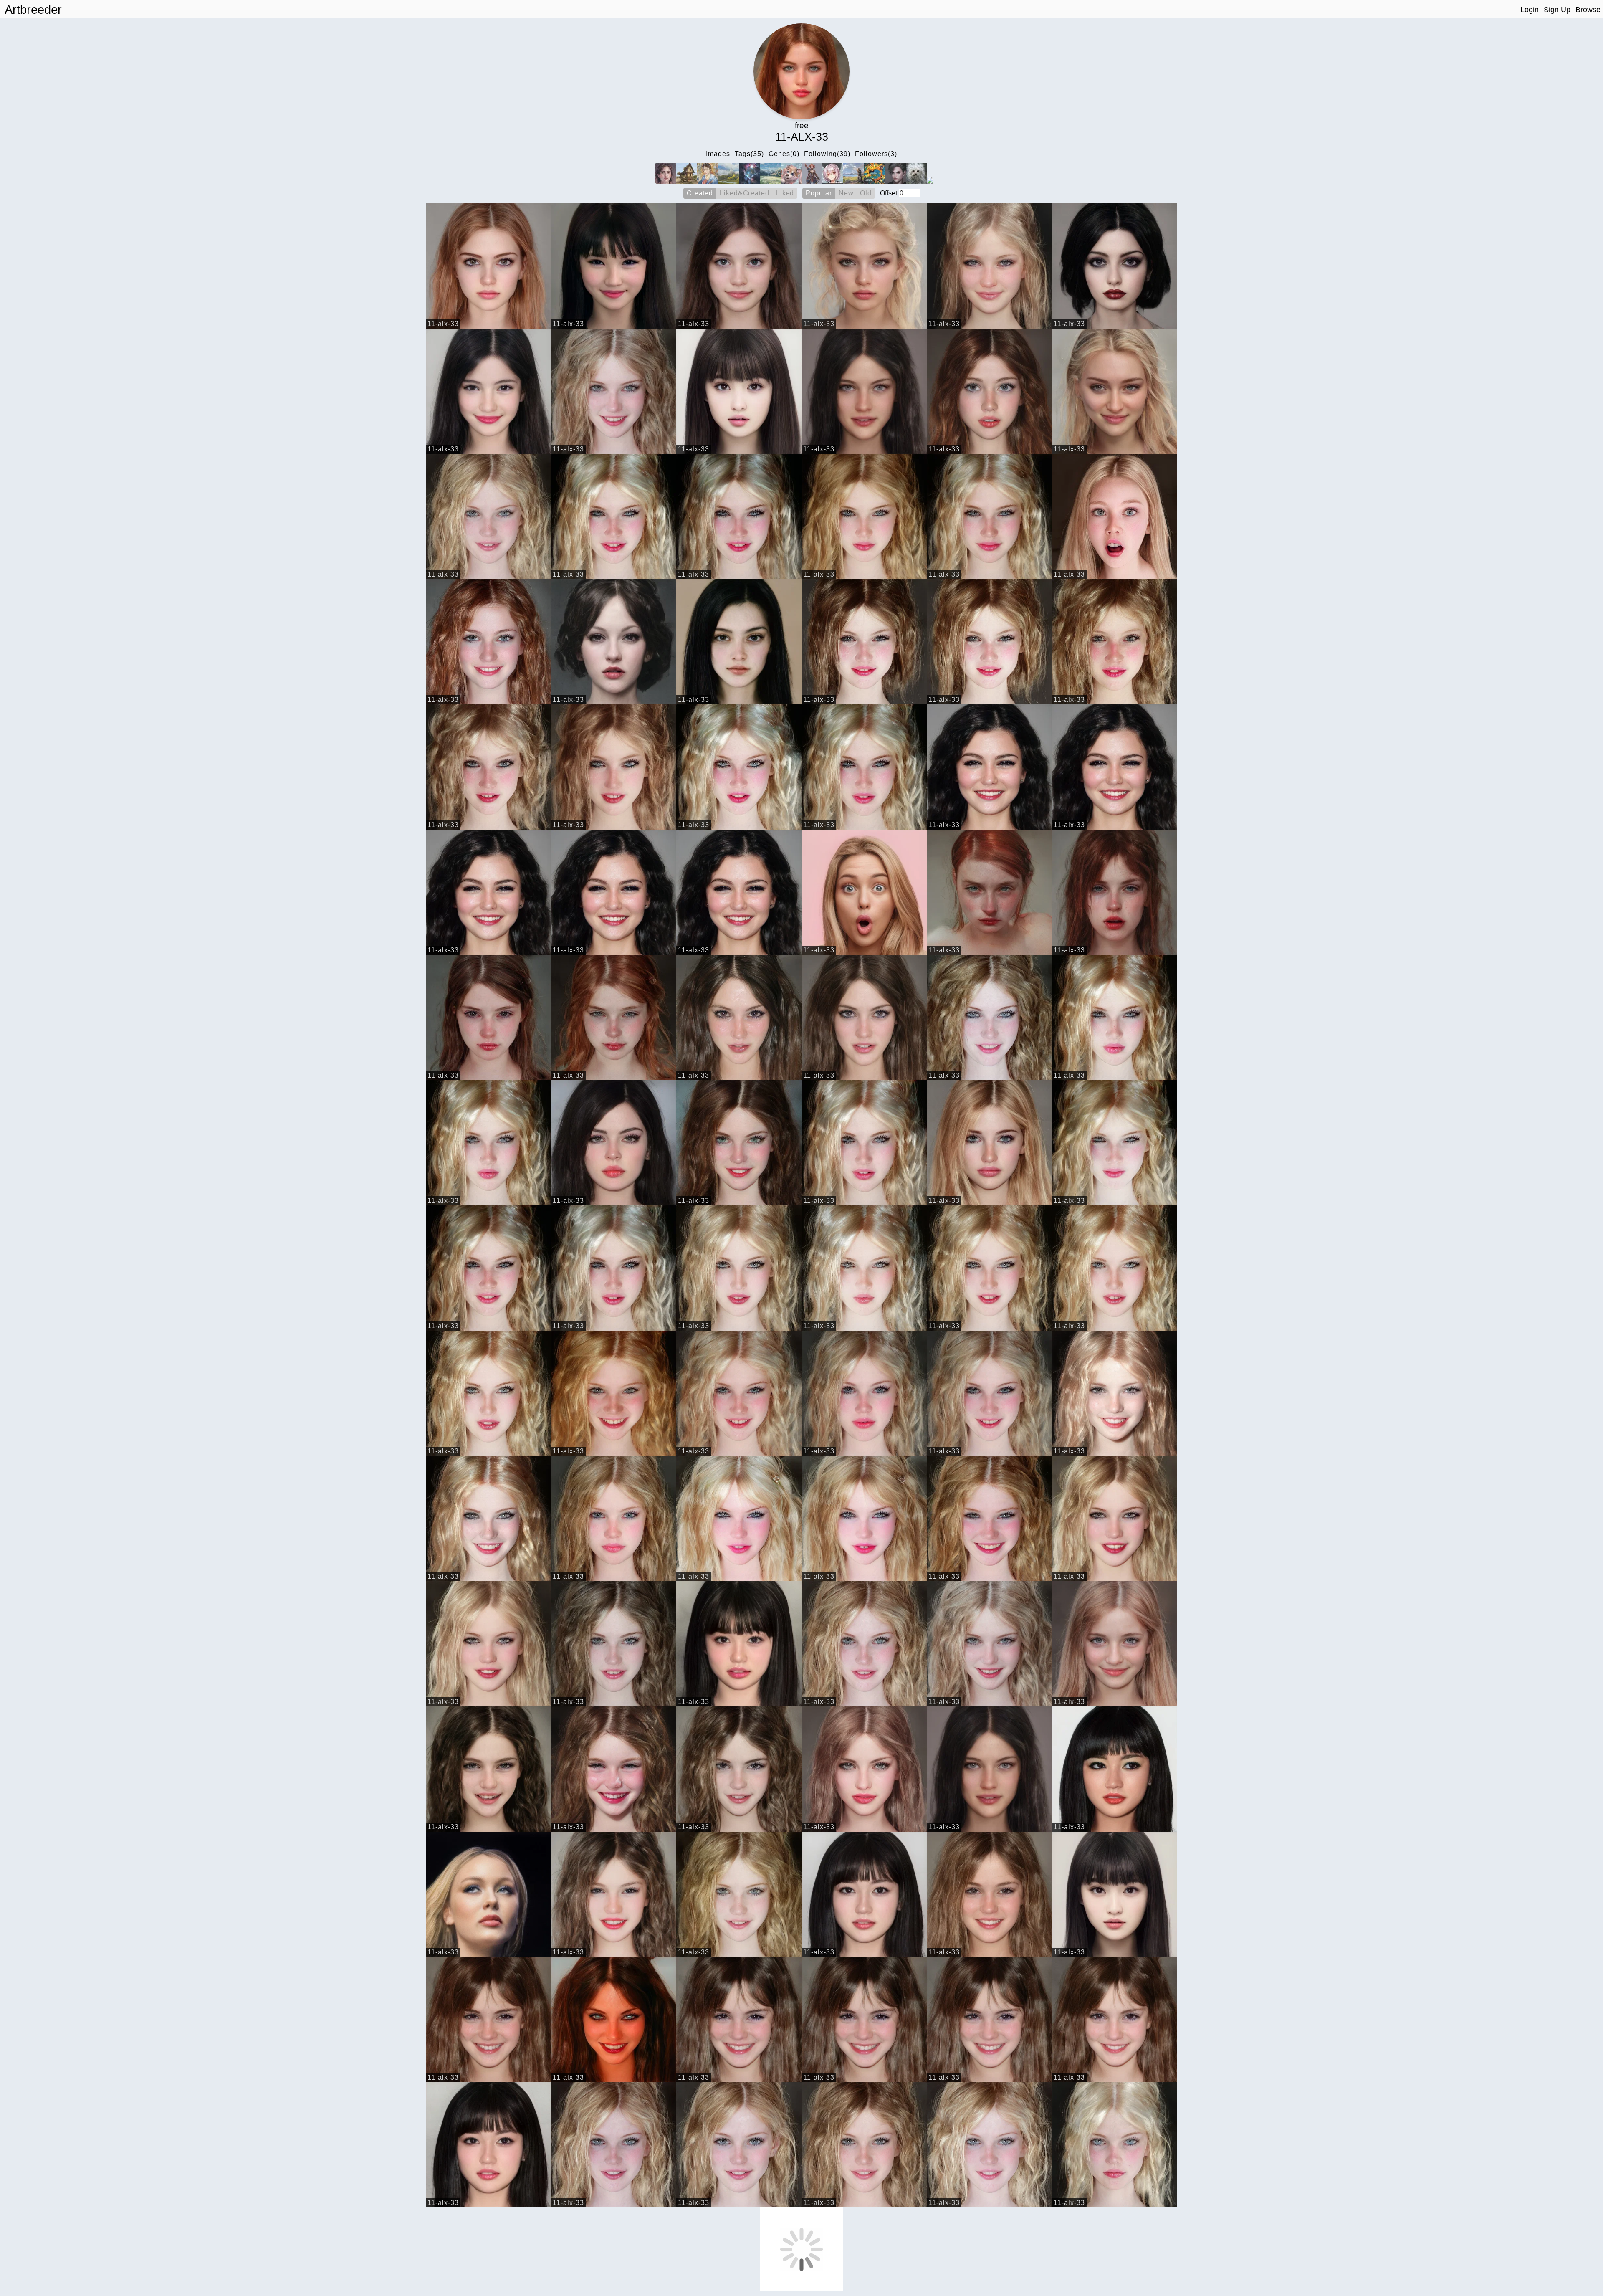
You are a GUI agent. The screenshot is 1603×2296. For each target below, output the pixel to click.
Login (1530, 10)
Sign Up (1557, 10)
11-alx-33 (443, 324)
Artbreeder (33, 10)
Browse (1588, 10)
